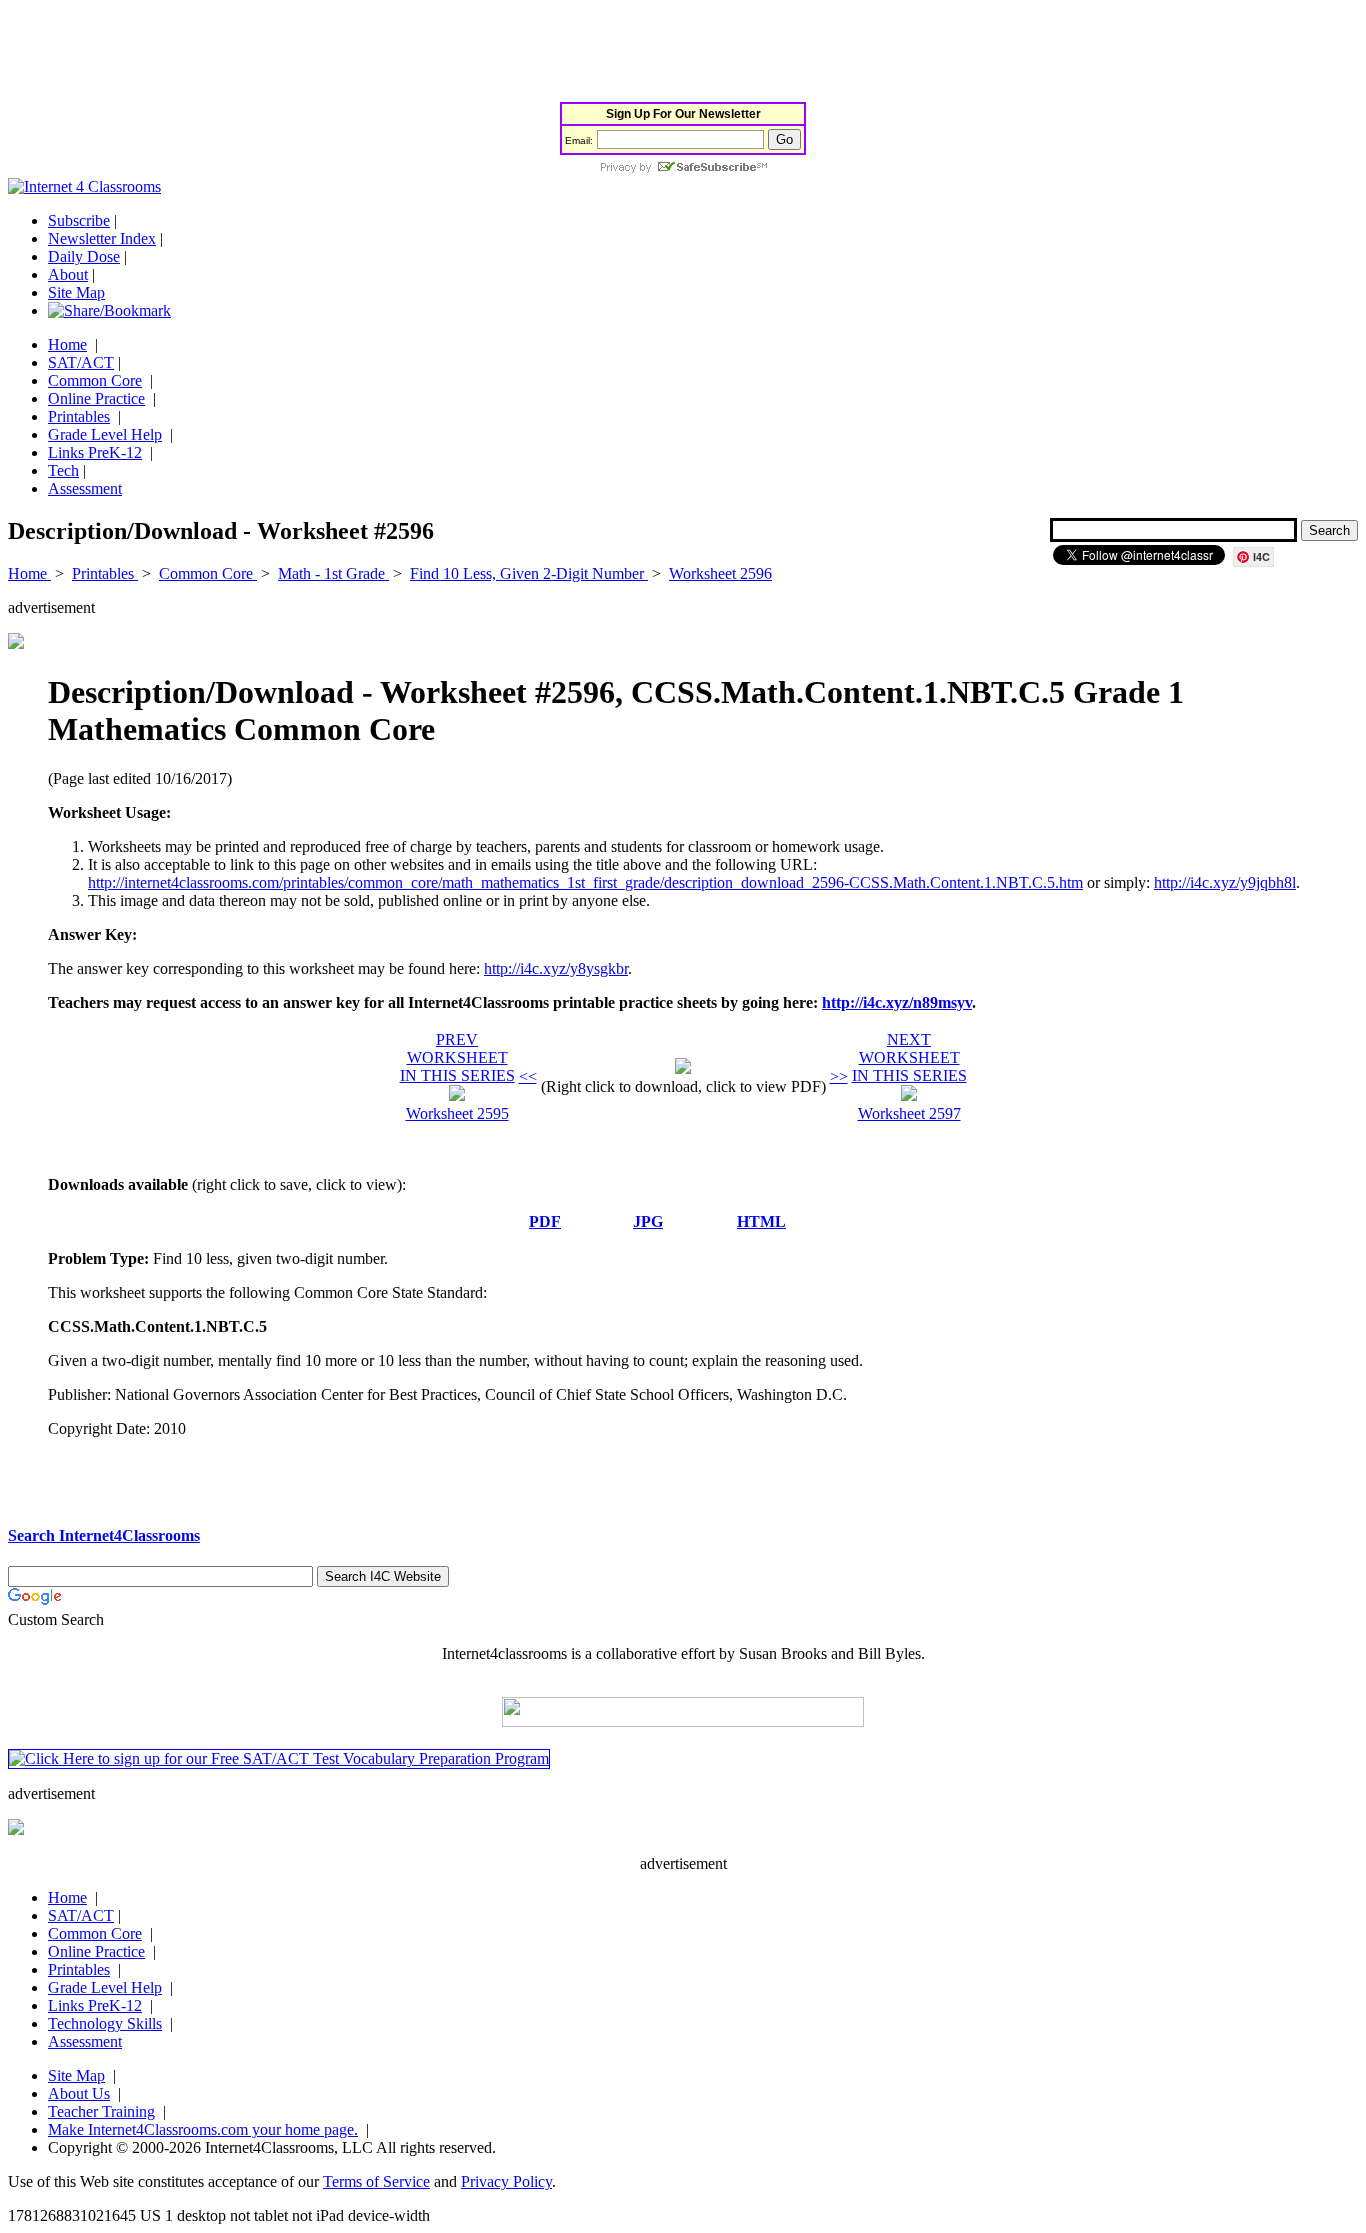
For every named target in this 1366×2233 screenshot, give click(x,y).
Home (67, 344)
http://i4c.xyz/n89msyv (897, 1002)
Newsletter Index (102, 238)
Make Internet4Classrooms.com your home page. (203, 2129)
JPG (648, 1221)
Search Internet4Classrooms (104, 1535)
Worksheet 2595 (457, 1113)
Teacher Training (101, 2111)
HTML (761, 1221)
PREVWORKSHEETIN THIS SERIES (457, 1057)
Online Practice (96, 398)
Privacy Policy (506, 2181)
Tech (63, 470)
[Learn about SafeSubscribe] (683, 168)
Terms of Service (376, 2181)
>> (839, 1076)
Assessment (85, 488)
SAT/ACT (81, 362)
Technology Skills (105, 2023)
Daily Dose (84, 256)
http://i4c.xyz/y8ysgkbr (556, 968)
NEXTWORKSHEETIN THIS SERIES (909, 1057)
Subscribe (79, 220)
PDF (545, 1221)
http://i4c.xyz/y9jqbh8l (1225, 882)
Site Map (76, 292)
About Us (79, 2093)
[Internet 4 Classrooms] (84, 186)
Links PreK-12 (95, 452)
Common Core (95, 380)
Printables (79, 416)
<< (528, 1076)
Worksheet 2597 (909, 1113)
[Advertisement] (372, 53)
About (68, 274)
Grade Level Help (105, 434)
